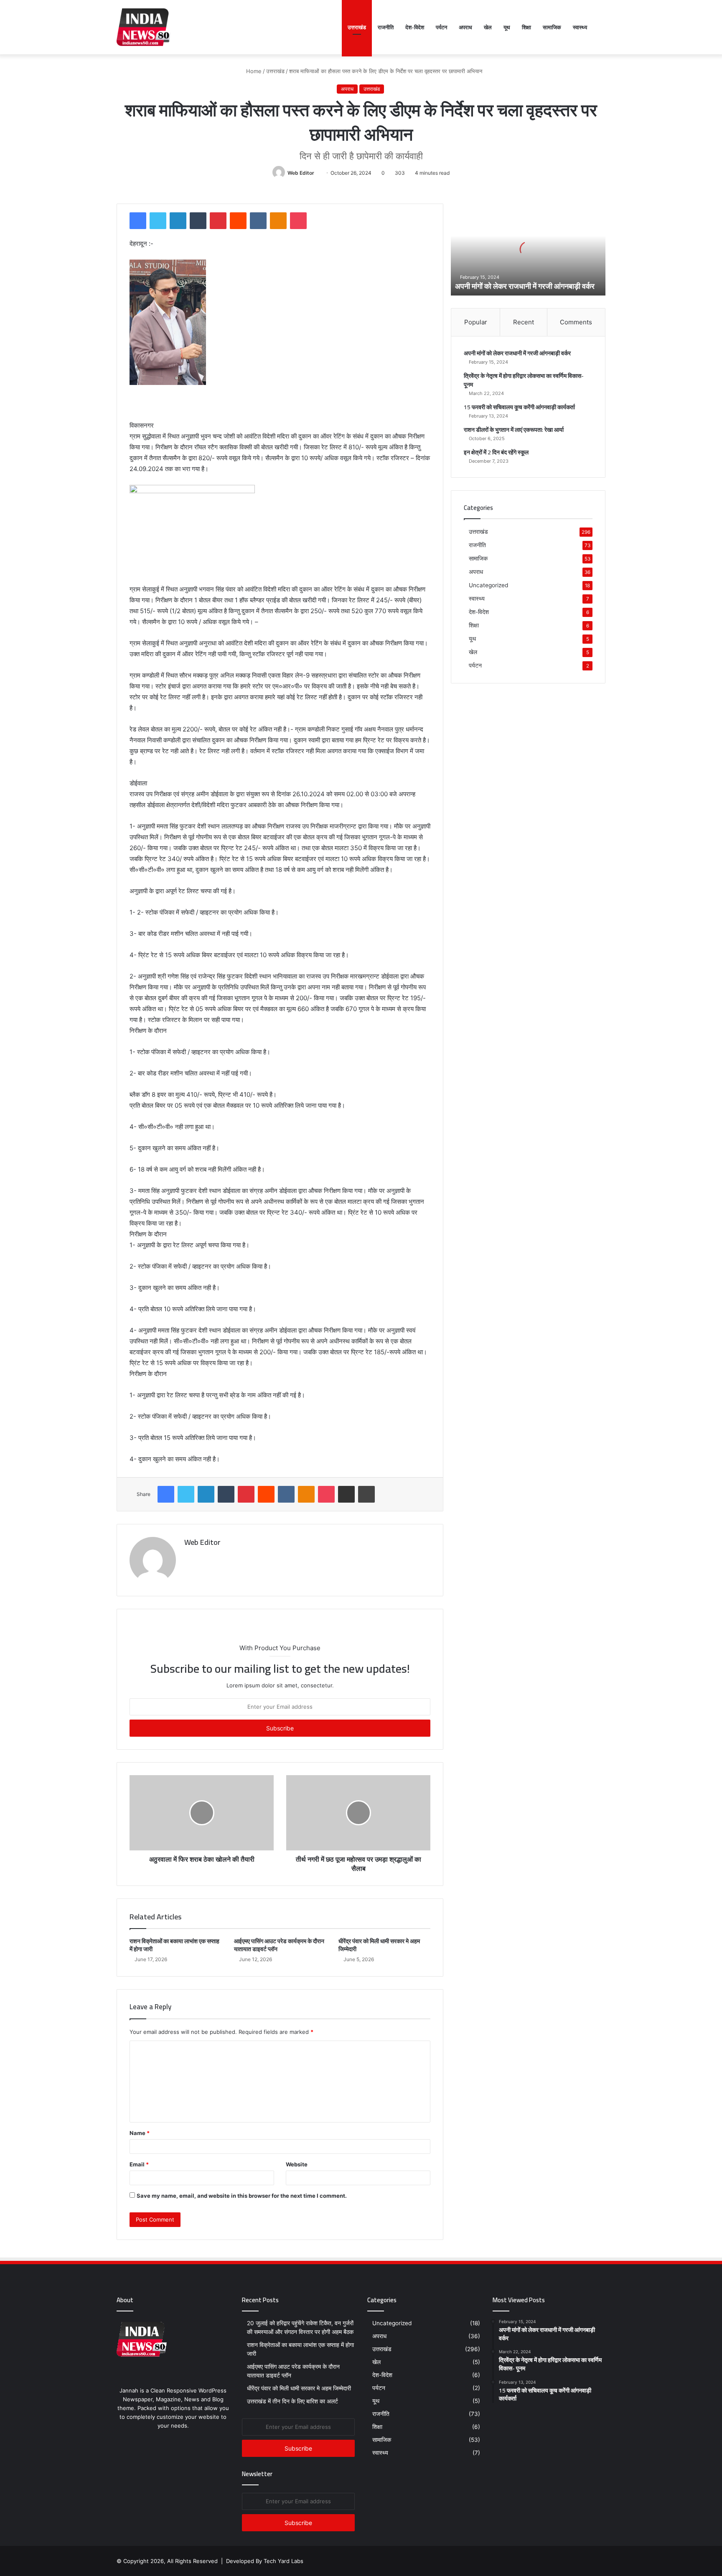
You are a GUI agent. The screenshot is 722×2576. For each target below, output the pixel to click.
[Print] (366, 1494)
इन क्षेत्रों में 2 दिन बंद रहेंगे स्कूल (496, 452)
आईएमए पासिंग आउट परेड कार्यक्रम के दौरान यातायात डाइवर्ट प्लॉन (279, 1945)
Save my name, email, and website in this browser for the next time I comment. (242, 2196)
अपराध (465, 27)
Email (139, 2164)
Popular (476, 322)
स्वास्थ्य (580, 27)
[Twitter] (158, 221)
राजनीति (386, 27)
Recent (524, 322)
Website (297, 2164)
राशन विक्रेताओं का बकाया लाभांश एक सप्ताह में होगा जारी (174, 1945)
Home (253, 71)
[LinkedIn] (178, 221)
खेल (488, 27)
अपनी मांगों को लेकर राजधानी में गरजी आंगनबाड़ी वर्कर (525, 286)
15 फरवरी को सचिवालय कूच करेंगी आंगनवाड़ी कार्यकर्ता (519, 407)
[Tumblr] (198, 221)
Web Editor (301, 173)
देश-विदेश (415, 27)
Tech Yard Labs (283, 2561)
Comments (576, 322)
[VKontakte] (258, 221)
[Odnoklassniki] (278, 221)
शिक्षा (526, 27)
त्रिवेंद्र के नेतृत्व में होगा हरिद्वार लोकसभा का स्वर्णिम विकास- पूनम (524, 380)
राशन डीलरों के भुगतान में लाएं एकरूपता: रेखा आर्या (514, 430)
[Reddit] (238, 221)
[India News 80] (144, 27)
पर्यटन (441, 27)
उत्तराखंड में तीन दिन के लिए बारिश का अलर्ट (293, 2401)
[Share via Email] (346, 1494)
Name (140, 2133)
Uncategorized (488, 585)
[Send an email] (317, 173)
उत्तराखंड (357, 27)
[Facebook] (138, 221)
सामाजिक (552, 27)
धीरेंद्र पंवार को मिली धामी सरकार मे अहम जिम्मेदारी (379, 1945)
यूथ (507, 27)
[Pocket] (298, 221)
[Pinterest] (218, 221)
